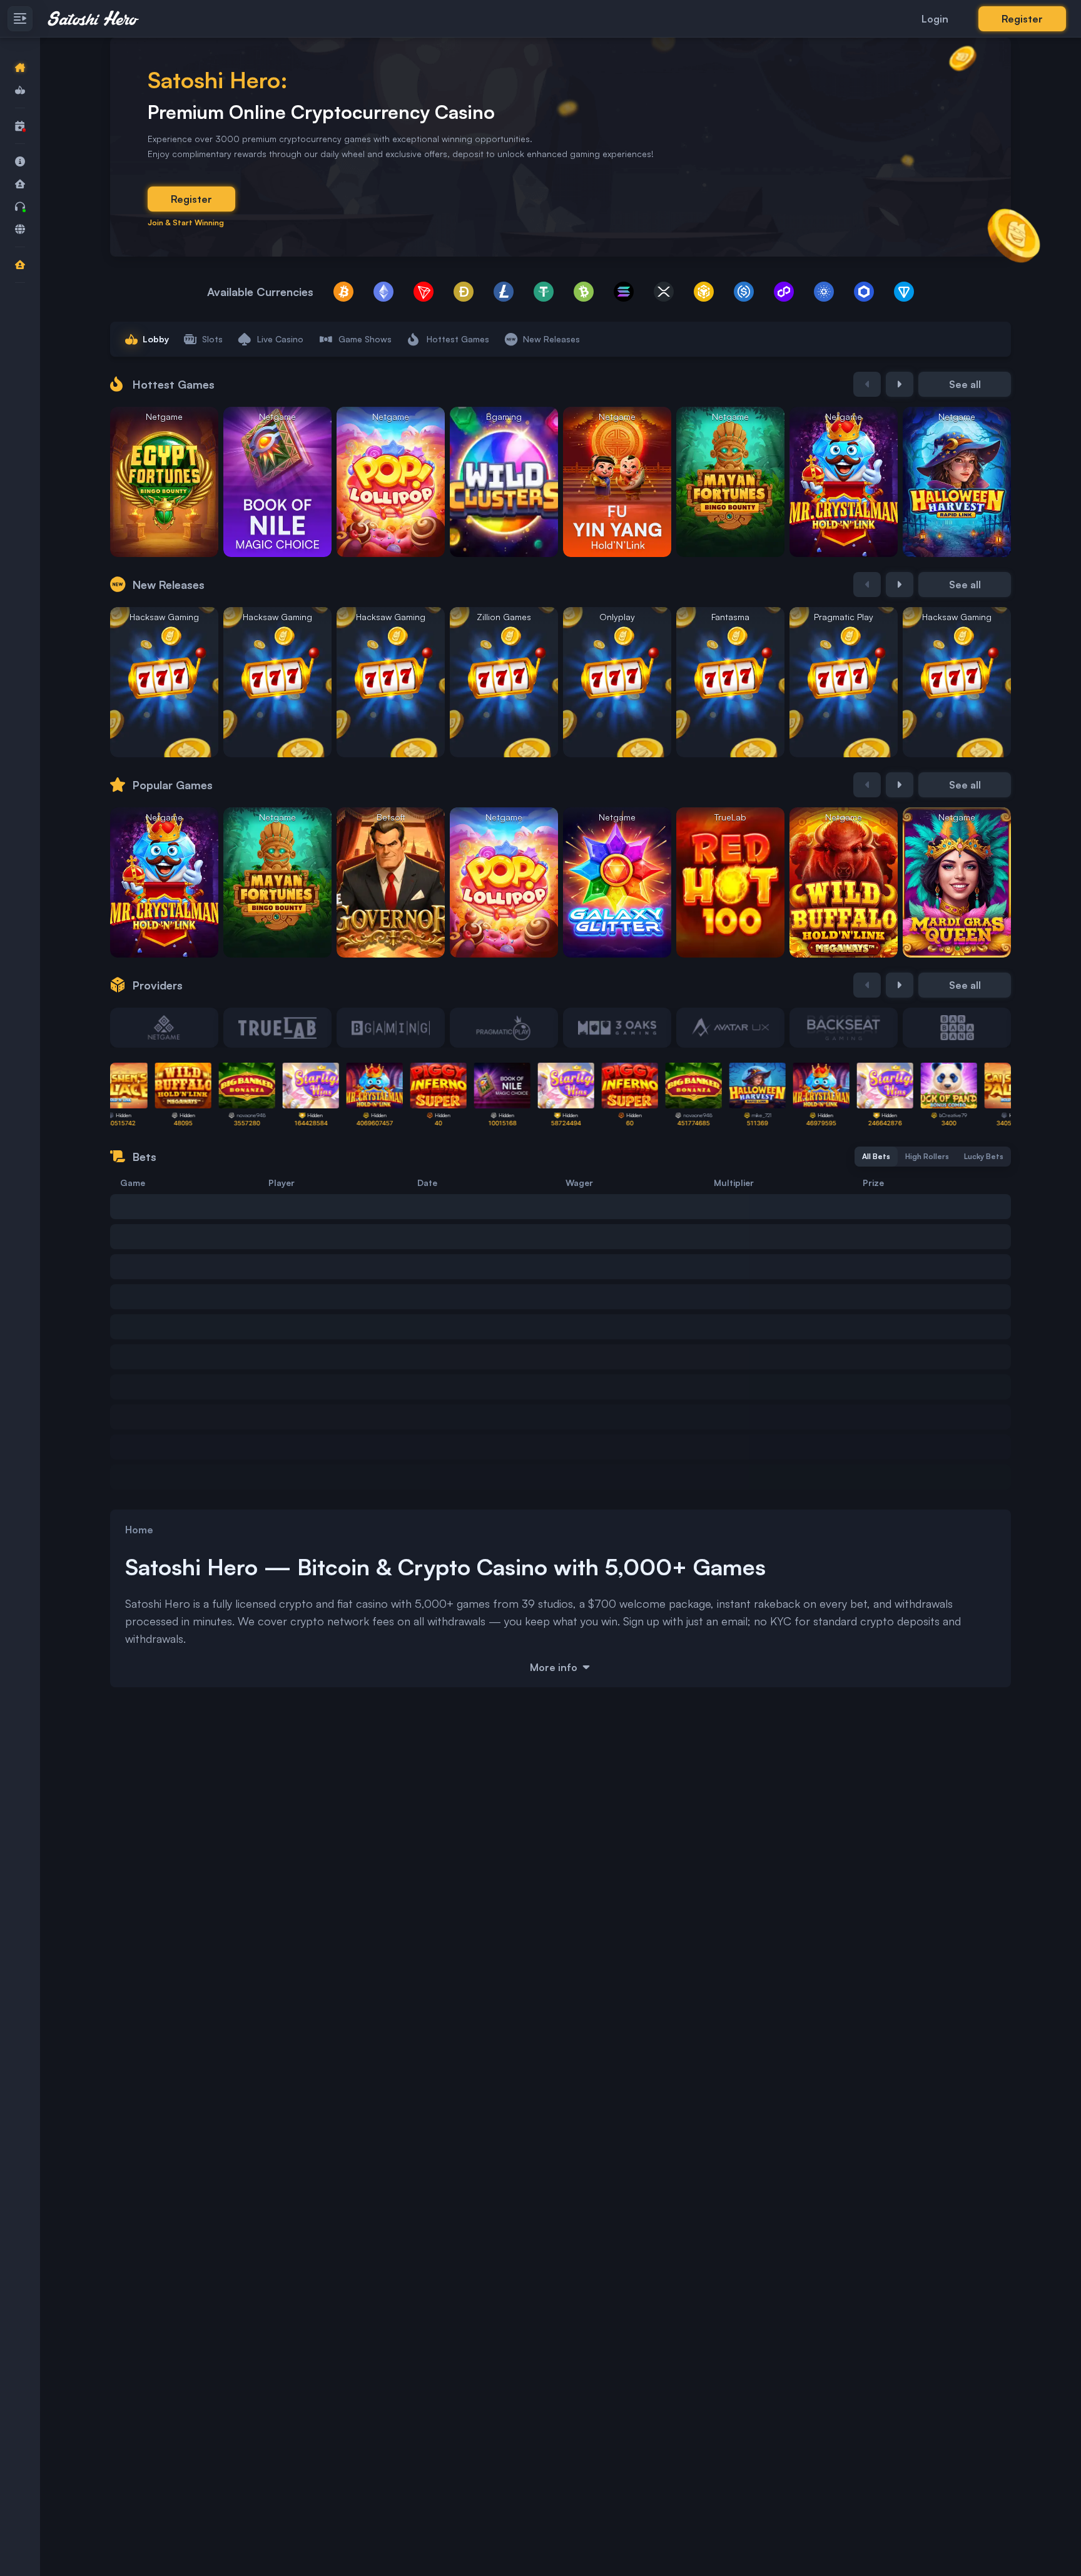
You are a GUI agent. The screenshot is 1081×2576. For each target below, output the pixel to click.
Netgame (164, 417)
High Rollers (927, 1156)
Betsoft (391, 817)
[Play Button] (165, 512)
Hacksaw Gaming (164, 617)
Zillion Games (504, 617)
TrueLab (730, 817)
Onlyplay (617, 617)
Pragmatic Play (844, 617)
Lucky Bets (984, 1156)
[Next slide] (900, 384)
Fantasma (730, 617)
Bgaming (504, 417)
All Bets (876, 1156)
